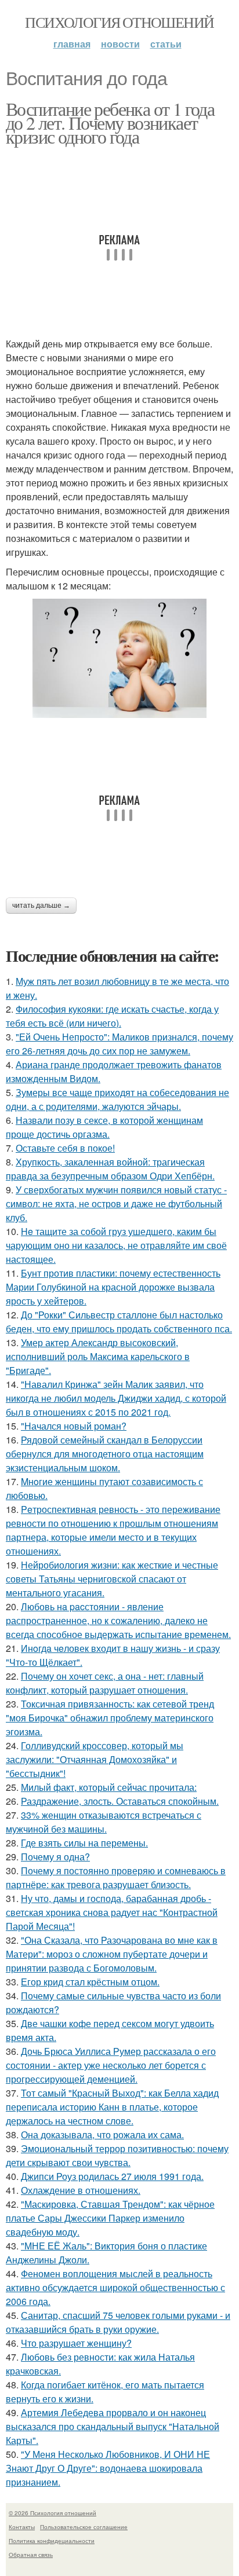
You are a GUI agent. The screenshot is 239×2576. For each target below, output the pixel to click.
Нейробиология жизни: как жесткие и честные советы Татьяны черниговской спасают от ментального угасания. (112, 1579)
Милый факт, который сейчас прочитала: (109, 1787)
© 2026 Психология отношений (52, 2513)
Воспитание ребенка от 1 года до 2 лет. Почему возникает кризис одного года (110, 122)
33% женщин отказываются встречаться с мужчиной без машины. (104, 1822)
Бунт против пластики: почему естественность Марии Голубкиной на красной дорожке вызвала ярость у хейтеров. (113, 1287)
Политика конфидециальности (52, 2541)
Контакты (22, 2527)
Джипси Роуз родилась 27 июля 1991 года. (112, 2176)
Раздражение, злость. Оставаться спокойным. (120, 1801)
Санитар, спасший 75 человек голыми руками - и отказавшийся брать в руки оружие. (118, 2322)
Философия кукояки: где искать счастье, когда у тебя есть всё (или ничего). (112, 1016)
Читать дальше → (41, 906)
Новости (120, 44)
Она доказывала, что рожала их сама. (102, 2135)
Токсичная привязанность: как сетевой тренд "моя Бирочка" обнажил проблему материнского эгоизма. (110, 1718)
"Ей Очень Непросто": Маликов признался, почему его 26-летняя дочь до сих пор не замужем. (119, 1044)
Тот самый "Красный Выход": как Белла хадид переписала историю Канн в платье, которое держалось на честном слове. (112, 2107)
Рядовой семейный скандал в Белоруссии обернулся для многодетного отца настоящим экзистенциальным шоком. (105, 1454)
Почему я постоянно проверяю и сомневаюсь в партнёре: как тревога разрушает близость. (116, 1877)
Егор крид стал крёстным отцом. (90, 1982)
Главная (72, 44)
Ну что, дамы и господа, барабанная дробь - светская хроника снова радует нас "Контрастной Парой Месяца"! (112, 1912)
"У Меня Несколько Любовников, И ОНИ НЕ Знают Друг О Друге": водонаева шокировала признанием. (108, 2468)
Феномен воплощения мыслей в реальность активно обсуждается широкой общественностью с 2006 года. (115, 2287)
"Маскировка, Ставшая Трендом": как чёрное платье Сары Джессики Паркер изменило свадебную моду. (110, 2218)
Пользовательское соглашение (84, 2527)
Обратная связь (31, 2555)
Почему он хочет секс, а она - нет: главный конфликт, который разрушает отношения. (105, 1683)
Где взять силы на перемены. (84, 1843)
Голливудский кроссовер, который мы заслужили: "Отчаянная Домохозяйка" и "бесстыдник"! (95, 1759)
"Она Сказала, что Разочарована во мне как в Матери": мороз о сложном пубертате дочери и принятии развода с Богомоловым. (112, 1954)
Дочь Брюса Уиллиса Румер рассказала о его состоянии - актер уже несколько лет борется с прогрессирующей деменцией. (111, 2065)
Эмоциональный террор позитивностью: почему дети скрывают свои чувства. (117, 2155)
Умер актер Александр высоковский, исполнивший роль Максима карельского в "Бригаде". (98, 1356)
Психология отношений (119, 22)
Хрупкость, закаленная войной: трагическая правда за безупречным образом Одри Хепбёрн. (110, 1169)
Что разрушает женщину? (76, 2343)
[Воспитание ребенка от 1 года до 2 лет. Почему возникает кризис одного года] (119, 658)
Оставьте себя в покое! (65, 1148)
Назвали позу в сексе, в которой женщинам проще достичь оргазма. (104, 1127)
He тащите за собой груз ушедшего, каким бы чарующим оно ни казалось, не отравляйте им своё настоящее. (116, 1245)
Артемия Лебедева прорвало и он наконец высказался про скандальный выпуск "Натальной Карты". (113, 2426)
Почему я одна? (55, 1857)
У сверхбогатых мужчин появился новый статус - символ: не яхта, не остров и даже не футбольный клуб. (116, 1203)
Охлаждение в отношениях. (81, 2190)
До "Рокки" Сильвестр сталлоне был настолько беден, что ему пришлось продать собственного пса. (119, 1322)
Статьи (166, 44)
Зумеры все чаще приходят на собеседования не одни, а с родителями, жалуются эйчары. (117, 1099)
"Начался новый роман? (74, 1426)
